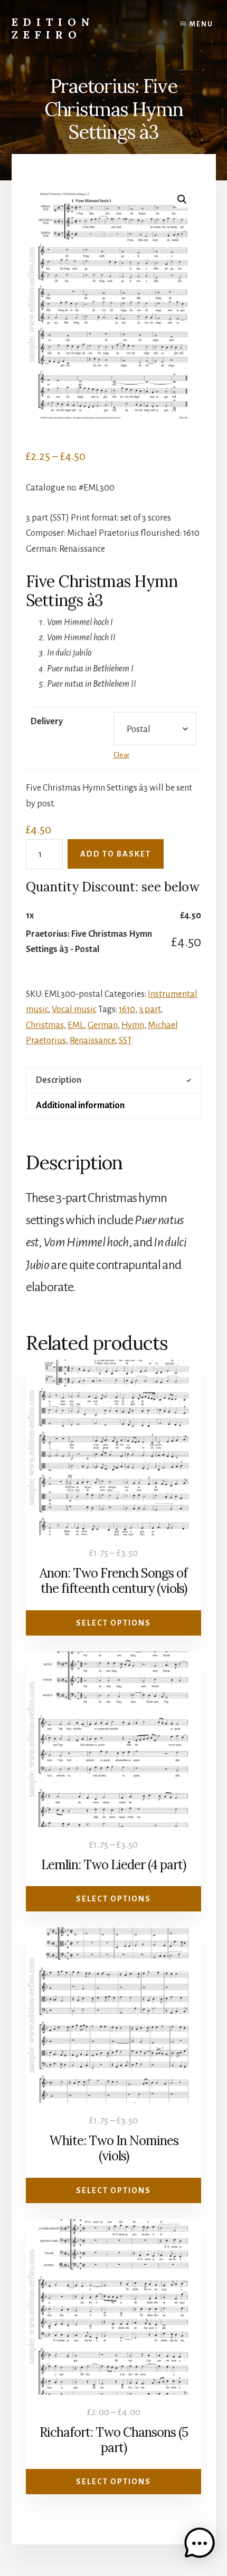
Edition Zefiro (53, 28)
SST (125, 1041)
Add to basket (116, 854)
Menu (201, 24)
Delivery (47, 722)
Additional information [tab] (80, 1106)
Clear (121, 755)
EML (76, 1025)
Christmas (45, 1025)
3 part (150, 1010)
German (103, 1025)
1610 (127, 1010)
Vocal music (74, 1010)
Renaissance (92, 1041)
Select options (113, 1623)
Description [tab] (59, 1080)
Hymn (133, 1025)
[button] (182, 199)
